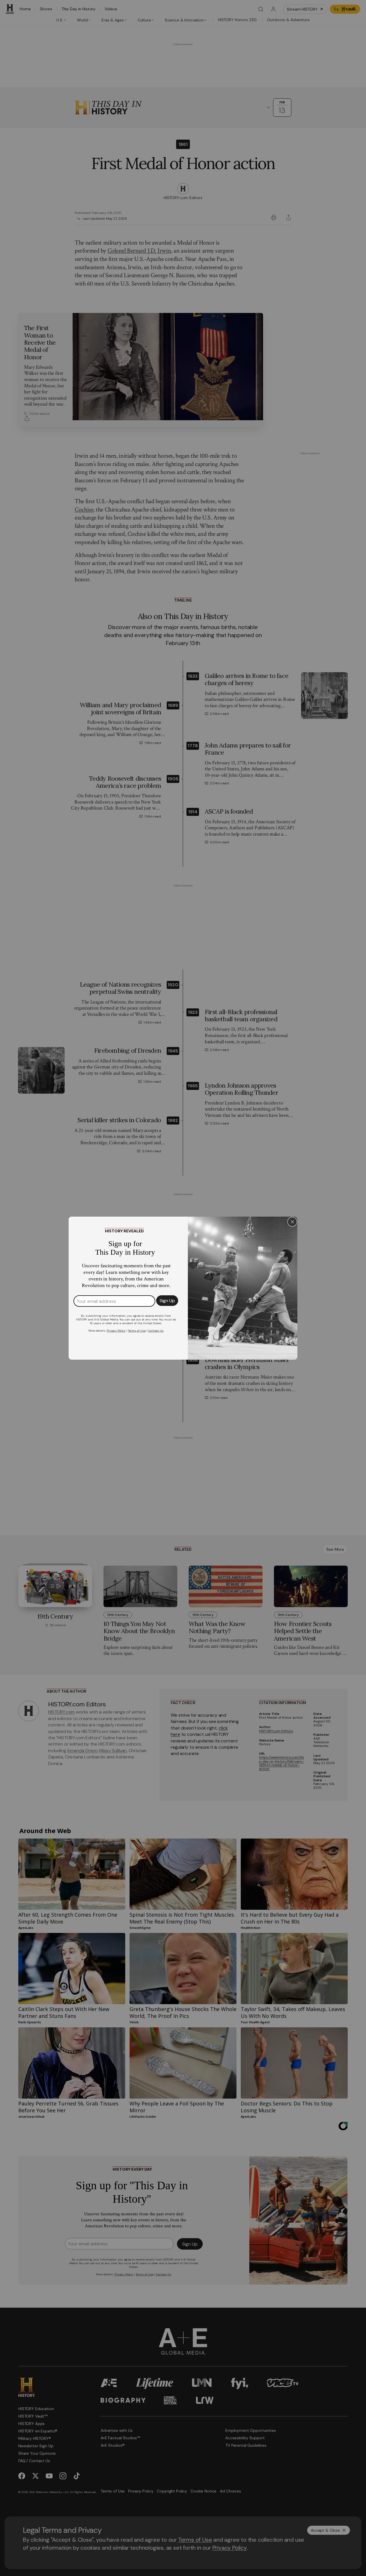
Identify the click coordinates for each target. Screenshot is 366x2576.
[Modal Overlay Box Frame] (183, 1288)
